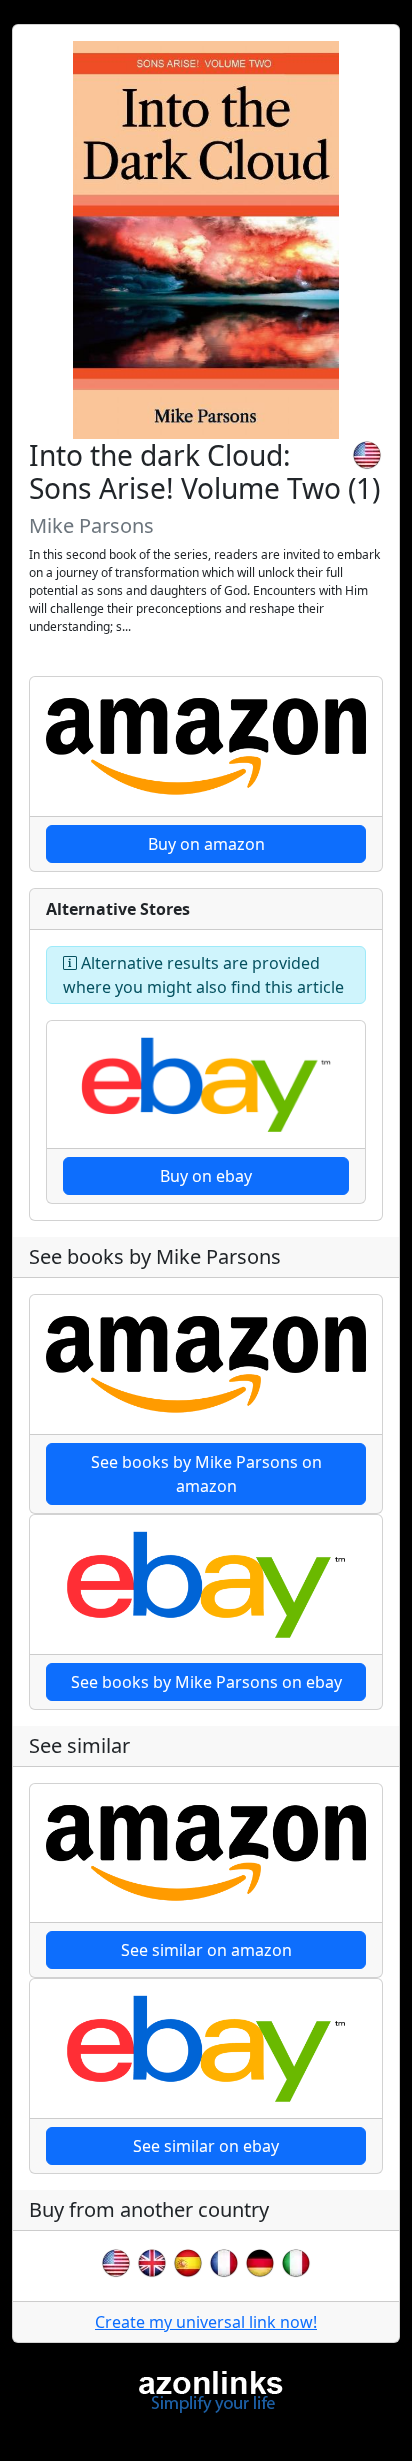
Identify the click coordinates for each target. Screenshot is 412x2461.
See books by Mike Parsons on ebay (206, 1682)
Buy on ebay (206, 1176)
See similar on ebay (206, 2146)
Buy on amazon (206, 844)
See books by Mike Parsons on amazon (206, 1474)
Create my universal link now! (206, 2322)
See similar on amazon (206, 1950)
